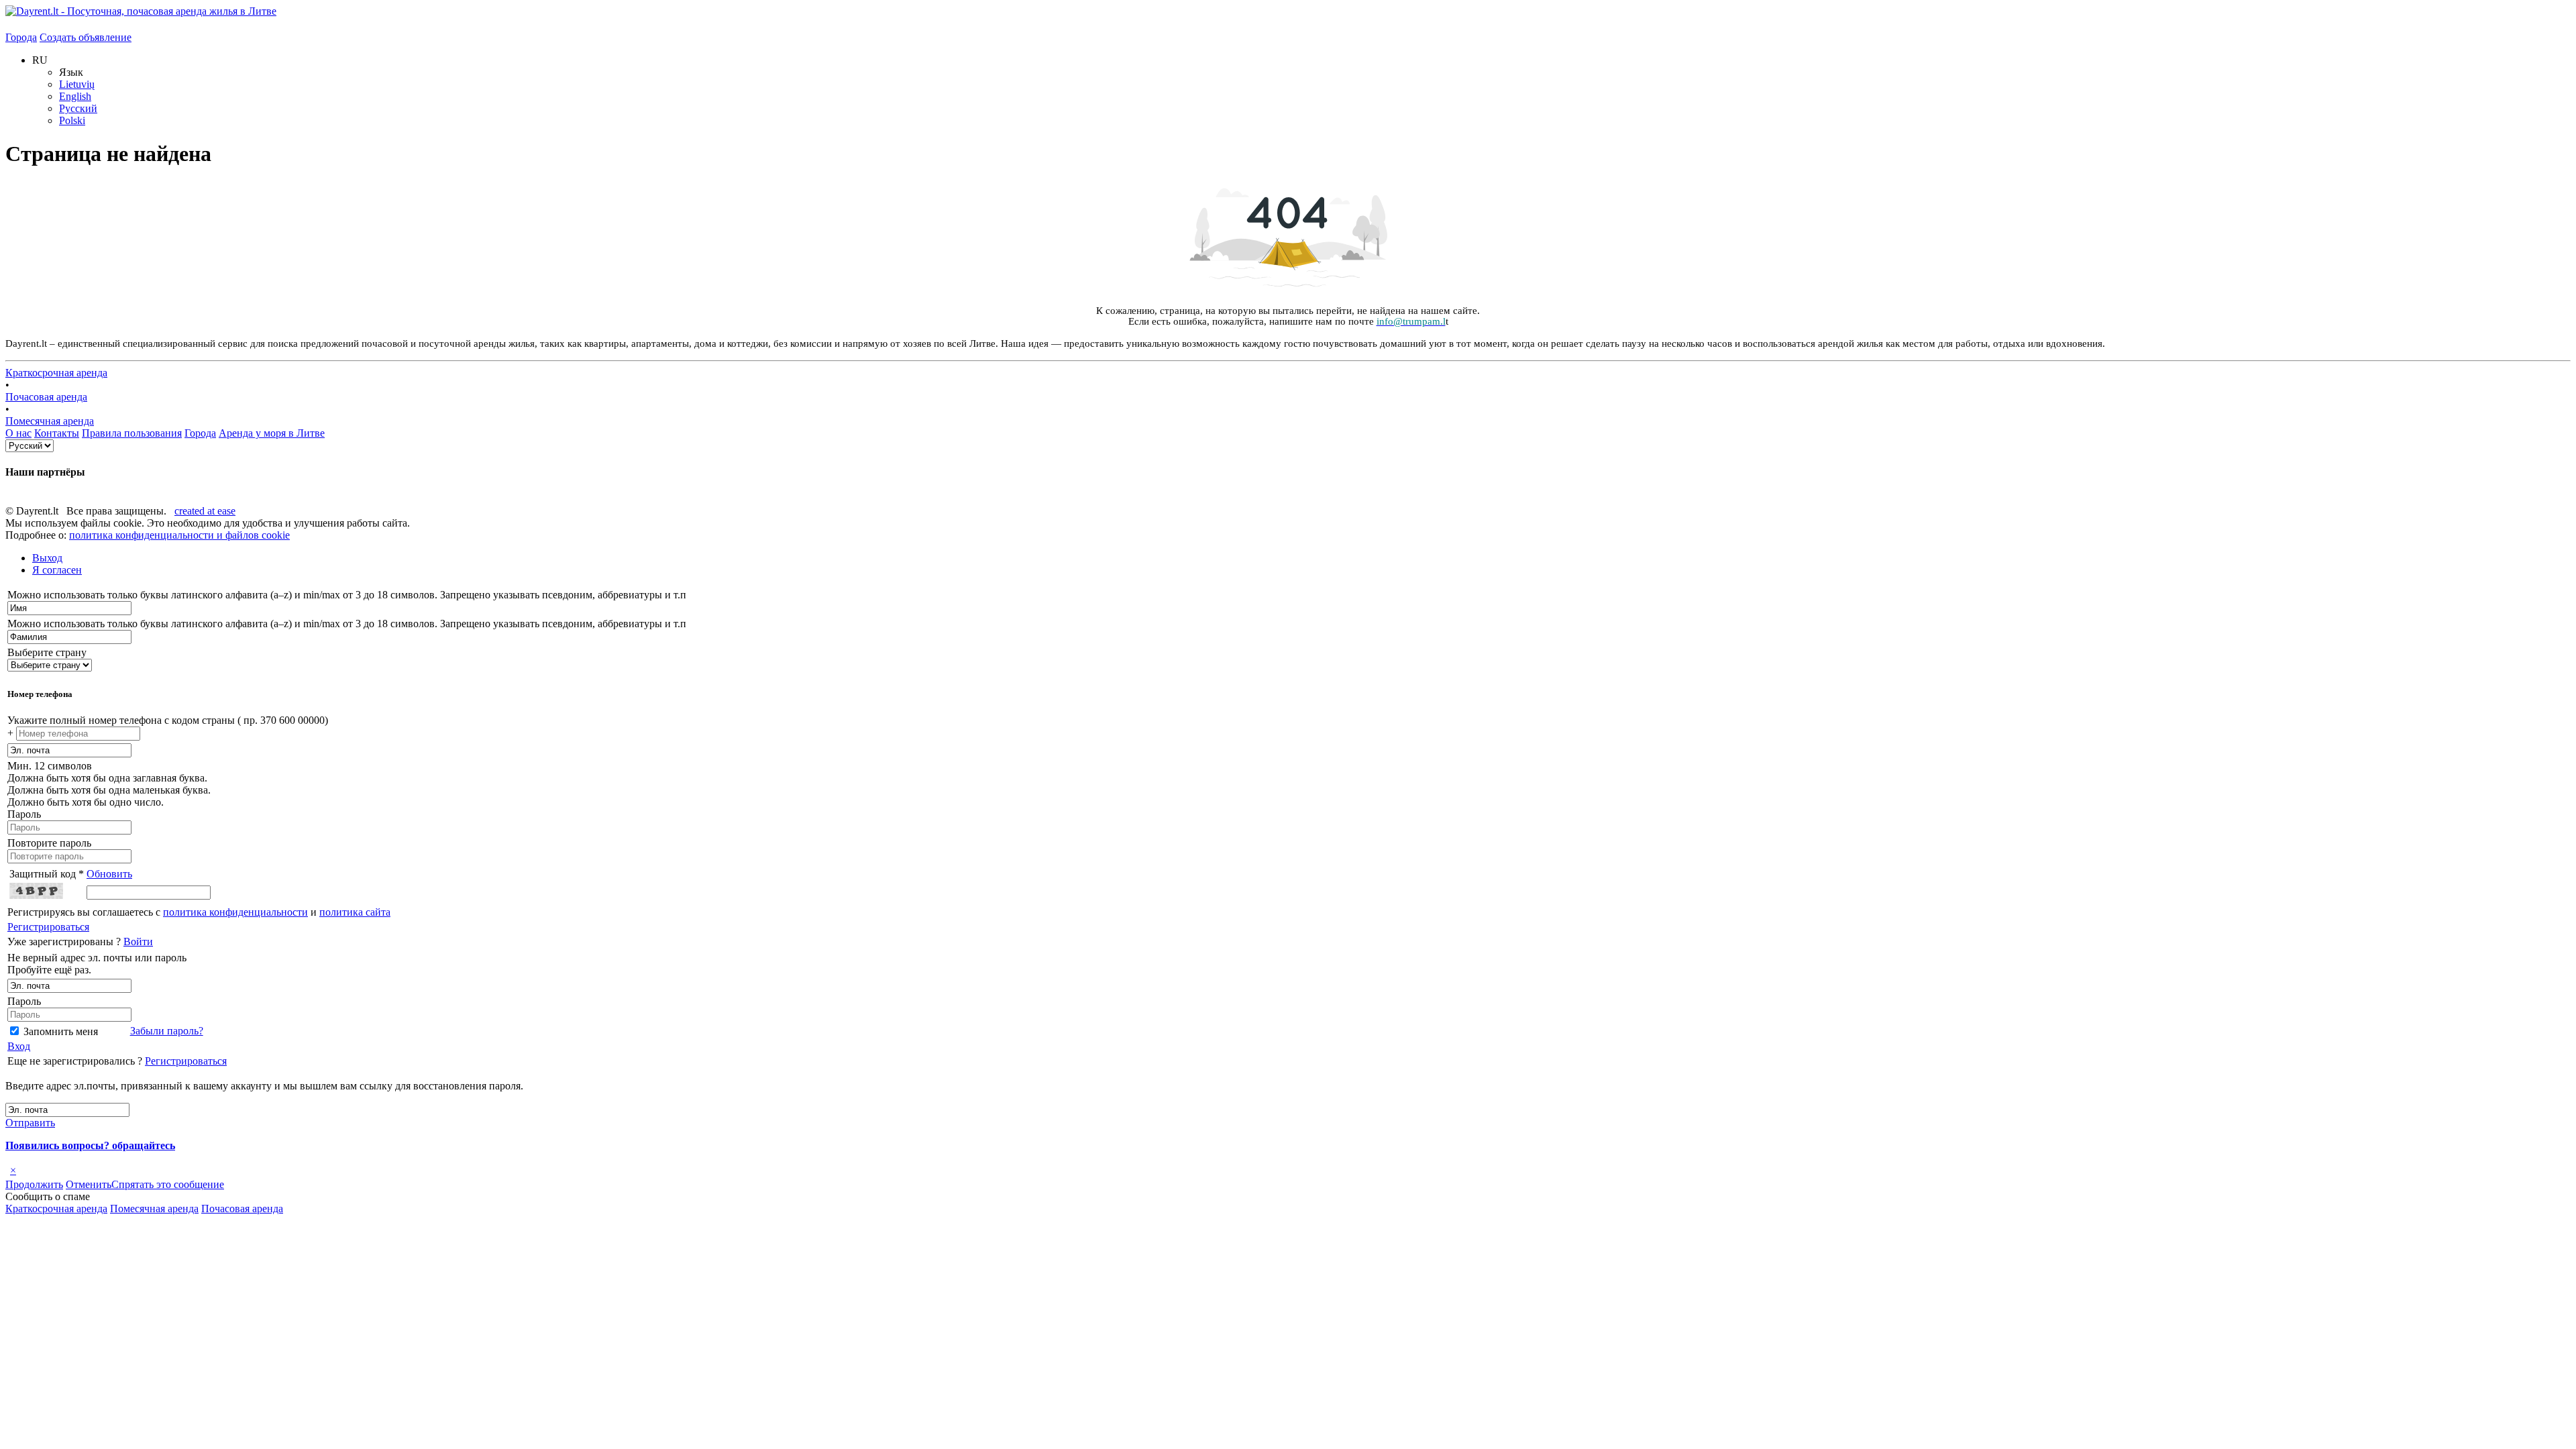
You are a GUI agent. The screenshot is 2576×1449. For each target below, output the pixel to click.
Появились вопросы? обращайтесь (90, 1145)
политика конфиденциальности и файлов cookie (179, 535)
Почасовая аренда (46, 397)
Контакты (57, 433)
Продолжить (34, 1184)
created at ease (205, 511)
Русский (78, 108)
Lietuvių (77, 84)
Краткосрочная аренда (56, 373)
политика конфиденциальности (235, 912)
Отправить (30, 1123)
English (75, 96)
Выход (47, 558)
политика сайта (355, 912)
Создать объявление (86, 37)
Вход (19, 1046)
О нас (18, 433)
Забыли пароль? (167, 1031)
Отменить (89, 1184)
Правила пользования (132, 433)
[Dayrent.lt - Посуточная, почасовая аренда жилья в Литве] (141, 11)
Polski (72, 120)
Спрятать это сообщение (168, 1184)
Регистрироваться (48, 927)
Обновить (109, 874)
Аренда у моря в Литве (272, 433)
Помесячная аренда (50, 421)
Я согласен (57, 570)
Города (21, 37)
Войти (138, 942)
